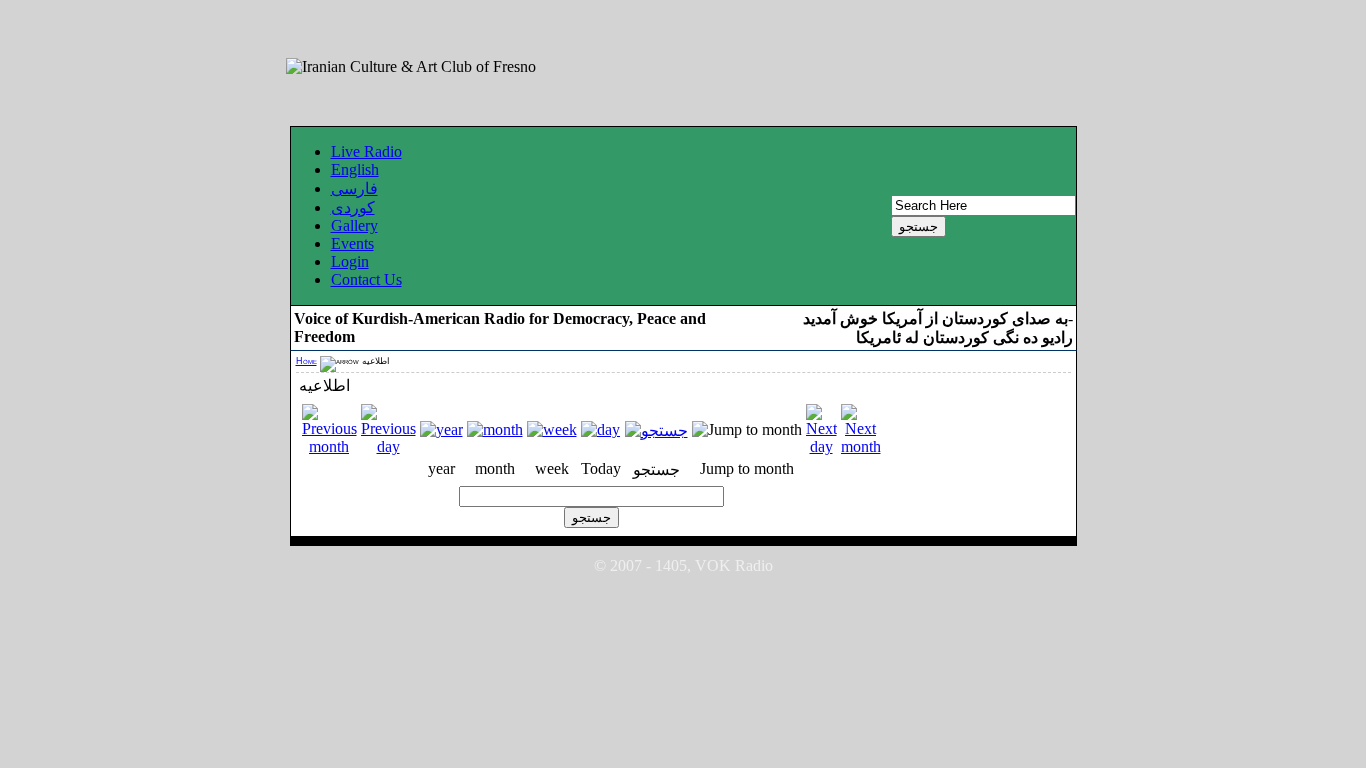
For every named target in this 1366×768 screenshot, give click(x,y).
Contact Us (366, 279)
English (355, 169)
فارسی (354, 188)
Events (352, 243)
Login (350, 261)
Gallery (354, 225)
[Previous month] (329, 446)
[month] (495, 429)
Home (306, 361)
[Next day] (821, 446)
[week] (552, 429)
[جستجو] (656, 430)
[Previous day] (388, 446)
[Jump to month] (747, 429)
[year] (441, 429)
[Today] (600, 429)
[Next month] (861, 446)
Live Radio (366, 151)
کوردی (353, 207)
